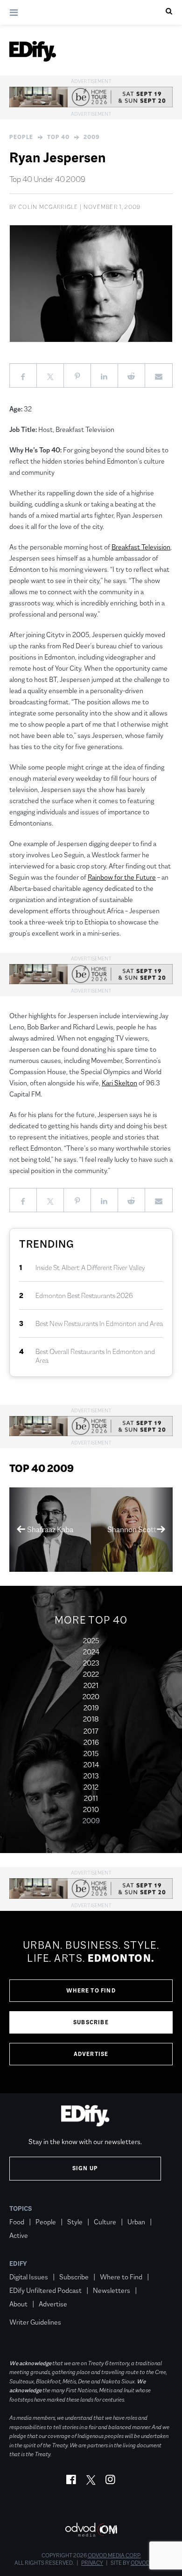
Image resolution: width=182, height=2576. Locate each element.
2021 (91, 1685)
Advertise (91, 2054)
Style (75, 2222)
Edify (18, 2264)
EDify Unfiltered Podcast (45, 2290)
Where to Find (91, 1991)
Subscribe (91, 2022)
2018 (91, 1719)
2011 (91, 1798)
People (21, 137)
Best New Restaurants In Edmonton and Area (99, 1323)
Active (19, 2235)
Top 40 (58, 137)
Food (17, 2222)
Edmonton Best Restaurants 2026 (84, 1295)
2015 (91, 1753)
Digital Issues (29, 2277)
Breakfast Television (141, 547)
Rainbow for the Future (122, 877)
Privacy (92, 2563)
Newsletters (112, 2290)
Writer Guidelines (35, 2322)
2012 (91, 1787)
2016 (91, 1742)
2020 (91, 1697)
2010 (91, 1809)
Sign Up (85, 2168)
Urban (136, 2222)
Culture (105, 2222)
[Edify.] (33, 51)
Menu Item (27, 2308)
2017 (91, 1731)
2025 (91, 1641)
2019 (91, 1708)
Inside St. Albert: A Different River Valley (90, 1267)
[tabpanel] (91, 2002)
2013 (91, 1776)
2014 (91, 1765)
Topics (21, 2208)
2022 (91, 1674)
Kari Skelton (119, 1083)
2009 (92, 137)
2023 (91, 1663)
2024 (91, 1652)
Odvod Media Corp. (114, 2555)
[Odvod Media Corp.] (91, 2530)
